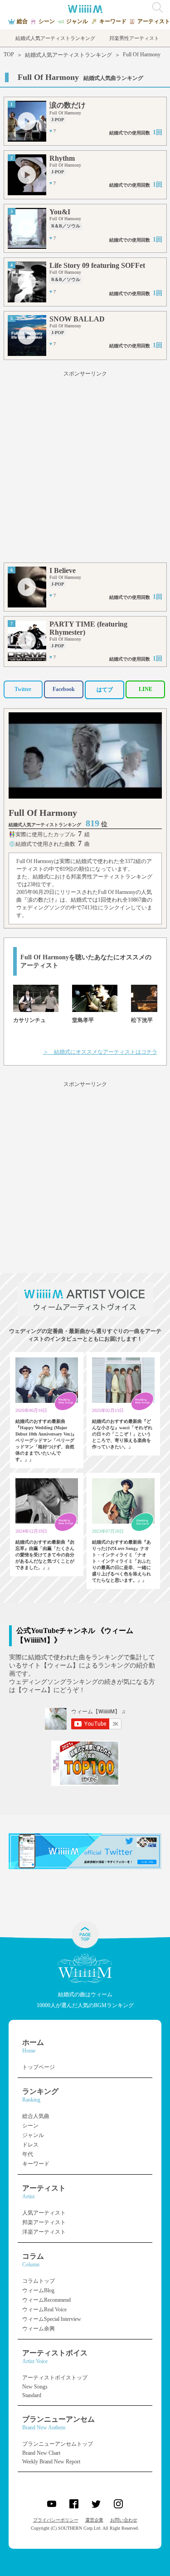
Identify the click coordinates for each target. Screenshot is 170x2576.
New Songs (35, 2387)
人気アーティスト (44, 2213)
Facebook (64, 689)
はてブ (105, 690)
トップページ (39, 2067)
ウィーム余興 (39, 2329)
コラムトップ (39, 2281)
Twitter (23, 689)
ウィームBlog (38, 2290)
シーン (30, 2126)
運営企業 (94, 2520)
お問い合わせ (124, 2520)
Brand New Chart (41, 2453)
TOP (9, 54)
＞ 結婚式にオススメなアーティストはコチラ (100, 1052)
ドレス (30, 2145)
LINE (146, 689)
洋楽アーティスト (44, 2232)
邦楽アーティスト (44, 2222)
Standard (32, 2395)
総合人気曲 (36, 2116)
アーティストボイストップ (55, 2378)
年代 (28, 2154)
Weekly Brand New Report (51, 2462)
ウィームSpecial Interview (52, 2319)
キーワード (36, 2164)
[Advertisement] (85, 468)
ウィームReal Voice (44, 2310)
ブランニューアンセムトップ (58, 2444)
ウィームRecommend (46, 2300)
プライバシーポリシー (56, 2520)
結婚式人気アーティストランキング (68, 55)
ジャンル (33, 2135)
